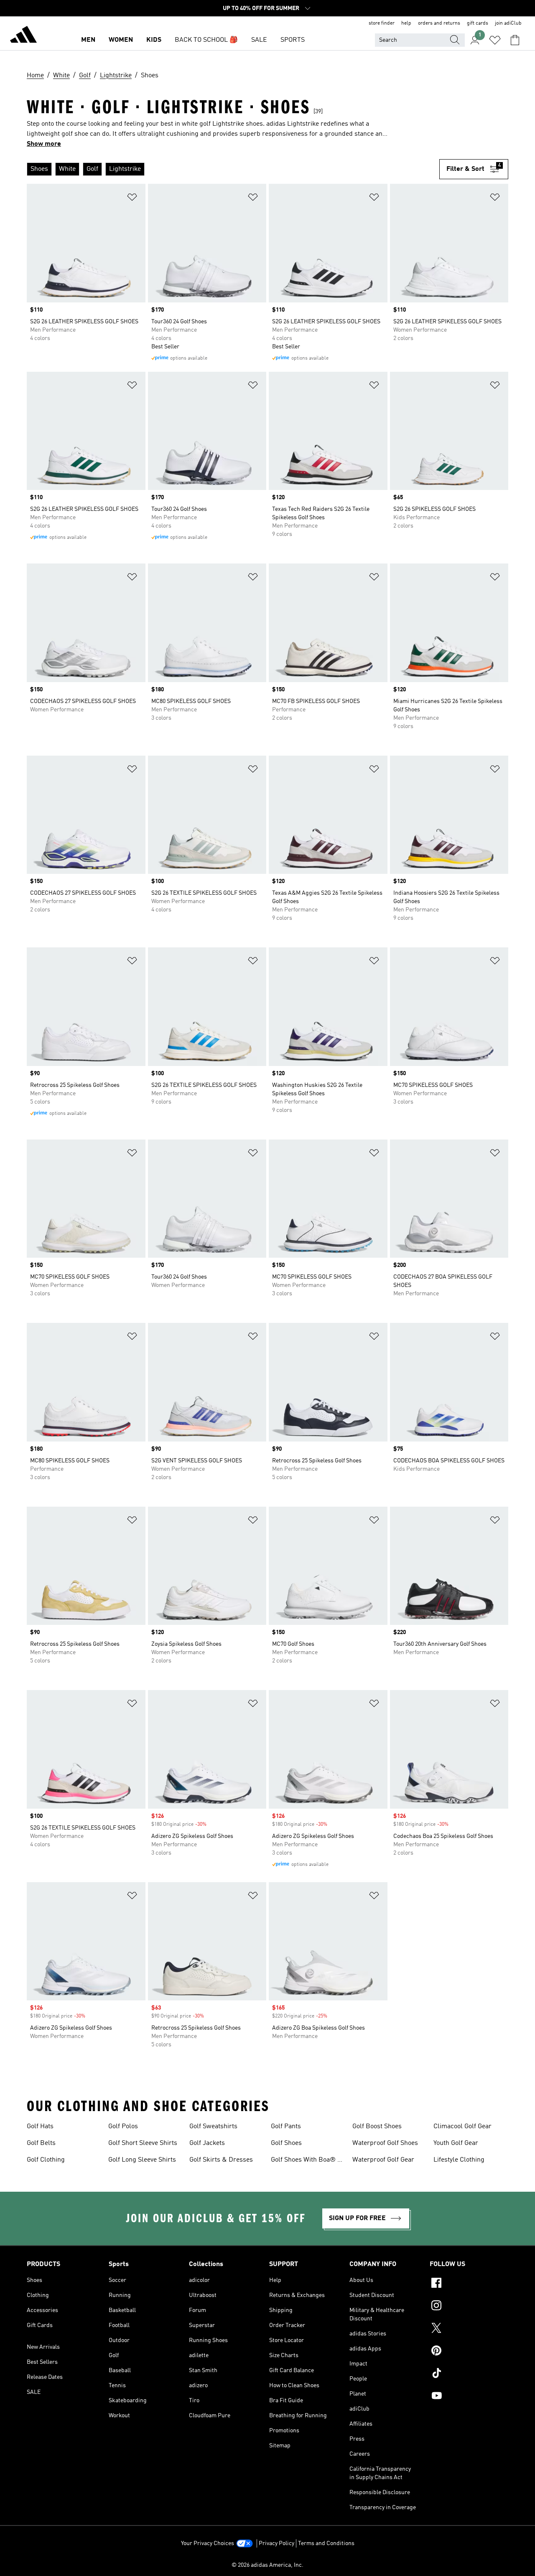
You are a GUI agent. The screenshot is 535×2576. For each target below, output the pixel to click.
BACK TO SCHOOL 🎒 (206, 40)
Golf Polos (123, 2127)
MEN (88, 40)
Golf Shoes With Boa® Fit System (308, 2161)
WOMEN (121, 40)
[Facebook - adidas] (469, 2284)
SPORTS (293, 40)
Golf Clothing (46, 2160)
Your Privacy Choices (208, 2543)
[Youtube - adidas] (469, 2397)
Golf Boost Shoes (377, 2127)
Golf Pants (286, 2127)
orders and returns (439, 23)
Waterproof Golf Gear (383, 2160)
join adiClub (508, 23)
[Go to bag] (515, 40)
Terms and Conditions (326, 2543)
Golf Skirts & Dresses (221, 2160)
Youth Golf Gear (456, 2143)
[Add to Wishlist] (132, 199)
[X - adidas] (469, 2329)
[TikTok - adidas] (469, 2374)
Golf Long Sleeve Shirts (142, 2160)
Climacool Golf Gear (462, 2127)
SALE (259, 40)
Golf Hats (40, 2127)
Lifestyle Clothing (459, 2160)
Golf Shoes (286, 2143)
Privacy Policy (276, 2543)
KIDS (154, 40)
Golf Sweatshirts (213, 2127)
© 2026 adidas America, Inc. (267, 2565)
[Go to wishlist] (495, 40)
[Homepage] (23, 36)
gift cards (478, 23)
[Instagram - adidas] (469, 2307)
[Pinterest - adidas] (469, 2352)
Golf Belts (41, 2143)
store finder (382, 23)
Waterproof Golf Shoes (385, 2143)
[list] (233, 169)
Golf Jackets (207, 2143)
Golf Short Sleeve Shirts (143, 2143)
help (406, 23)
